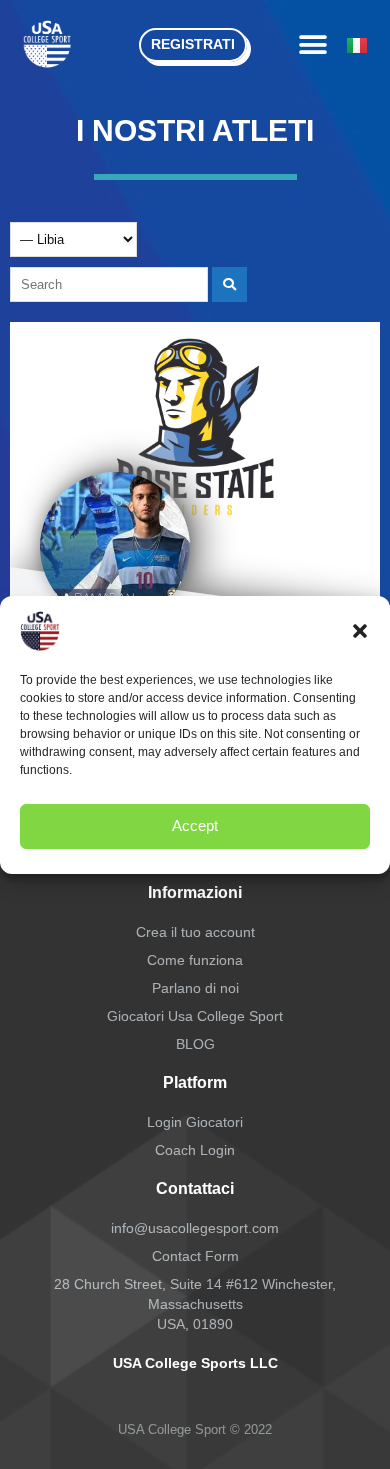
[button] (360, 631)
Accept (195, 825)
